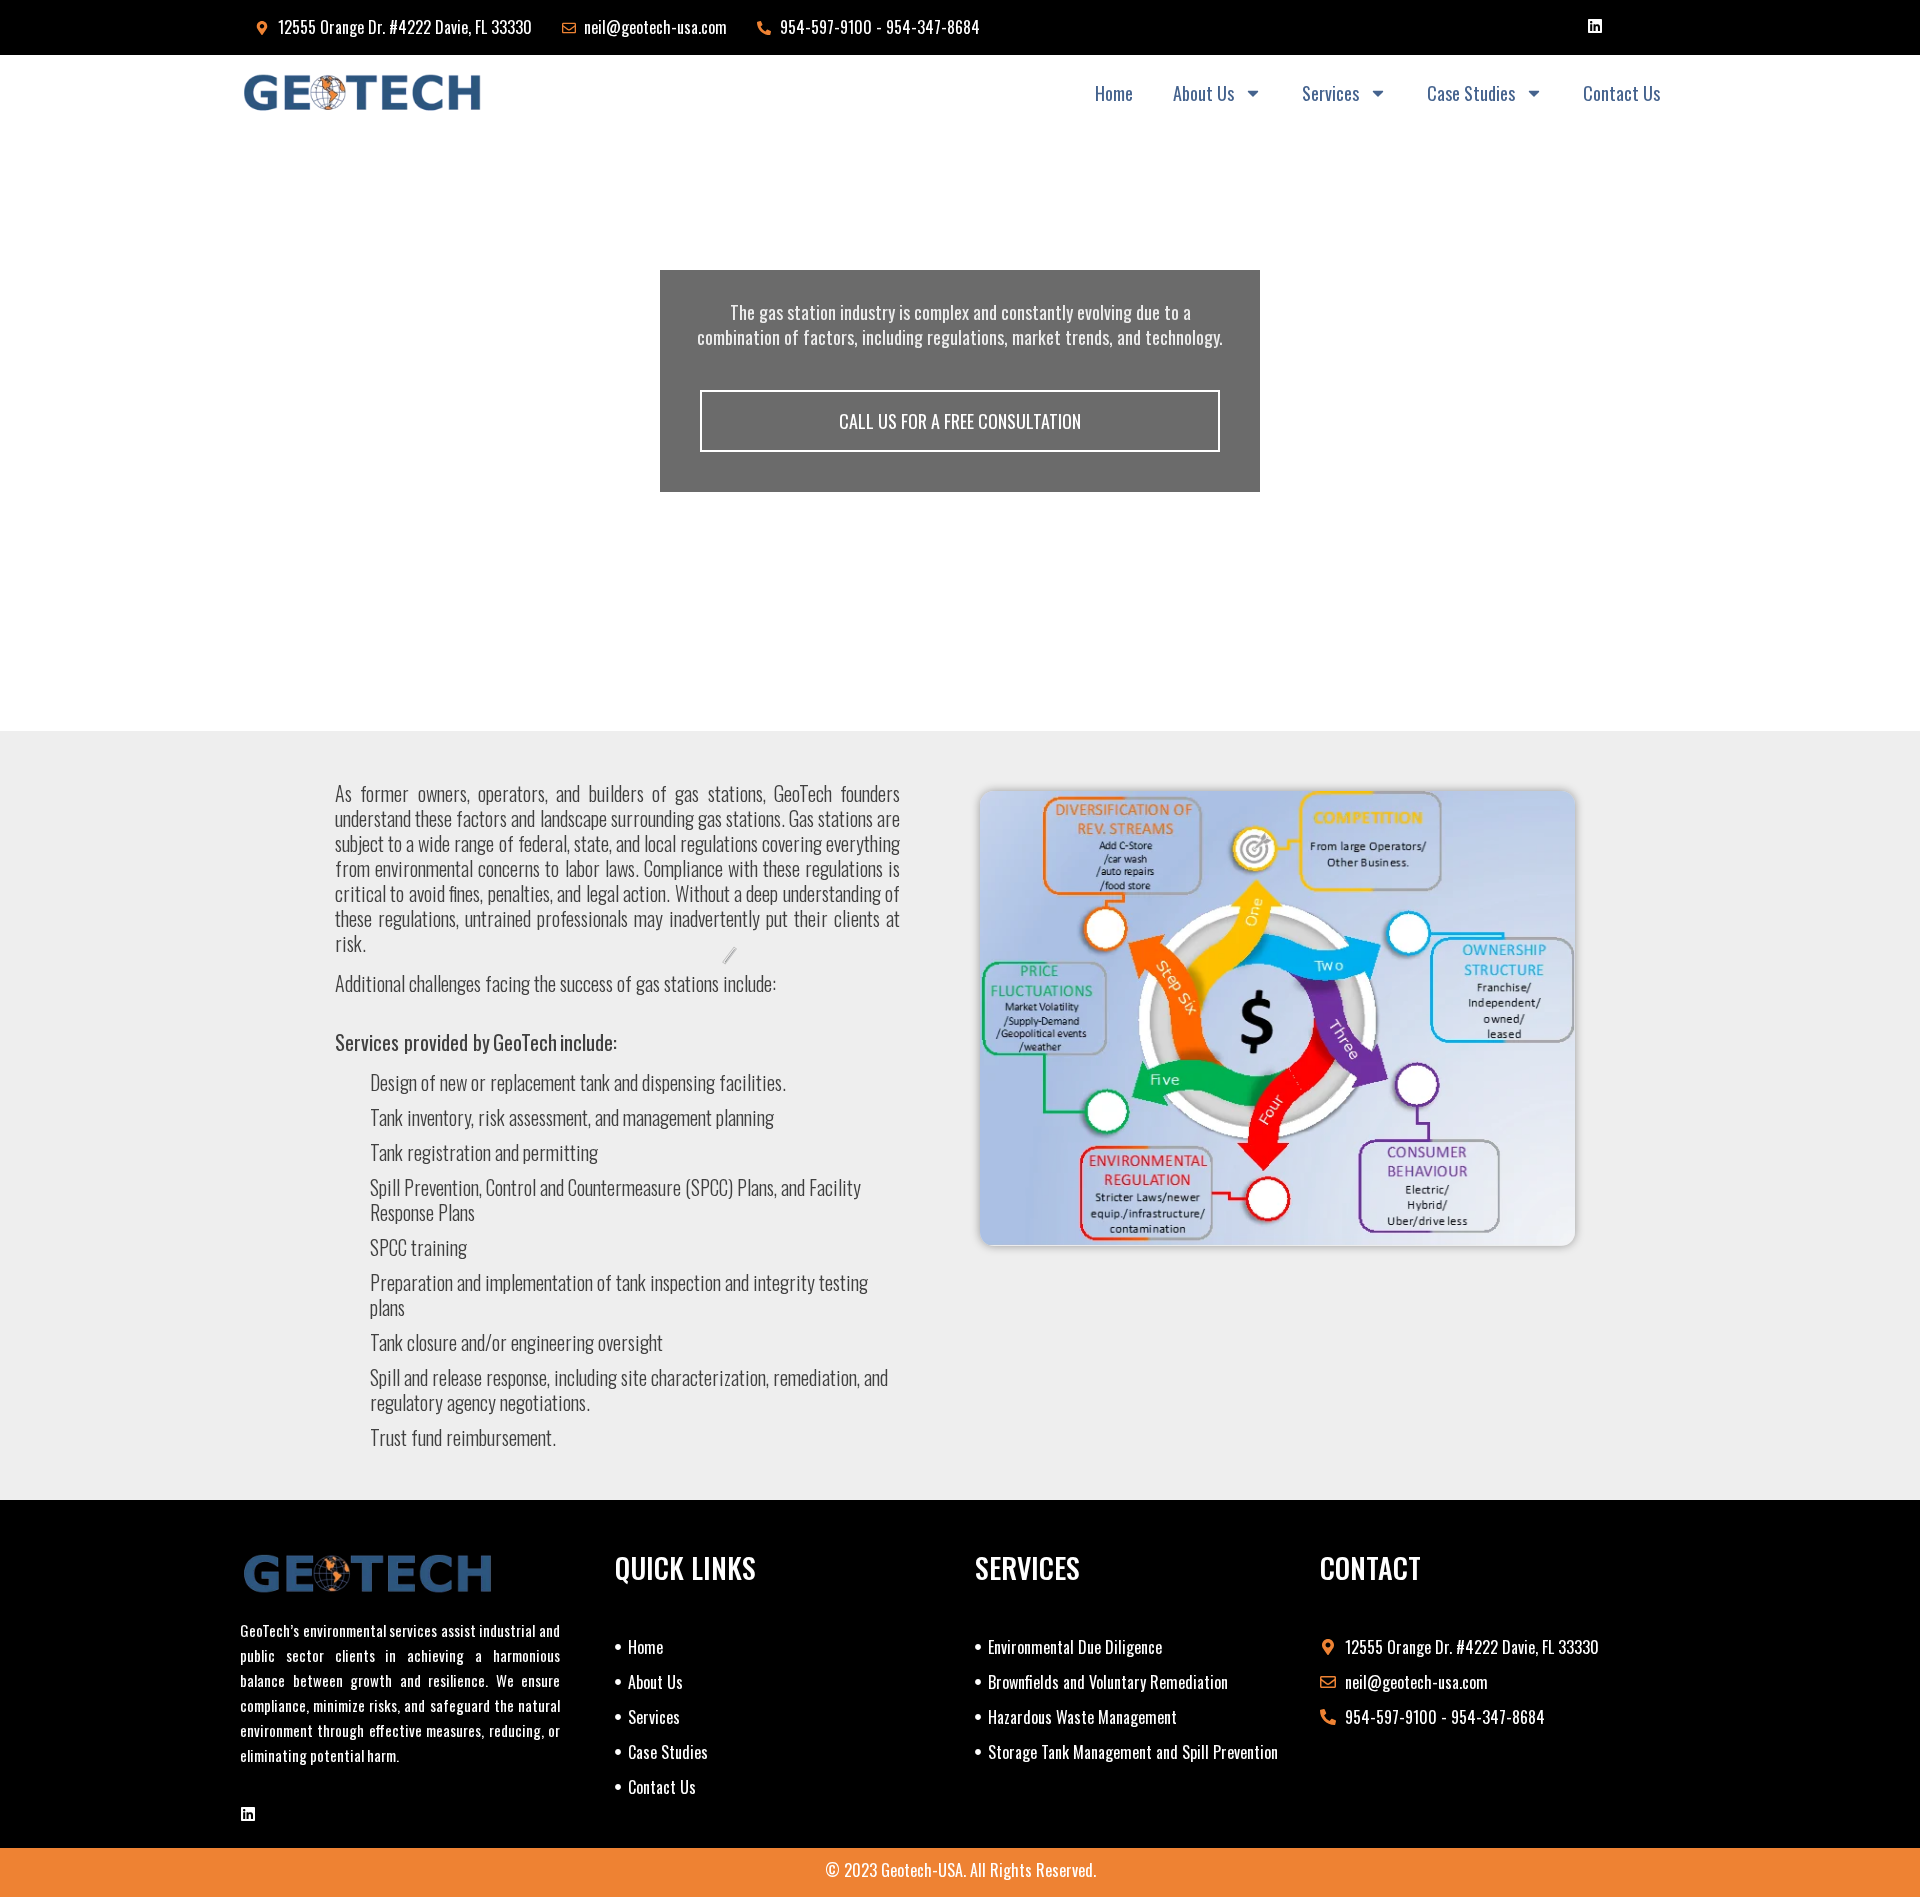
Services (1330, 93)
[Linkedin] (1595, 26)
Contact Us (1621, 93)
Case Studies (1471, 93)
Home (1114, 93)
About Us (1203, 93)
